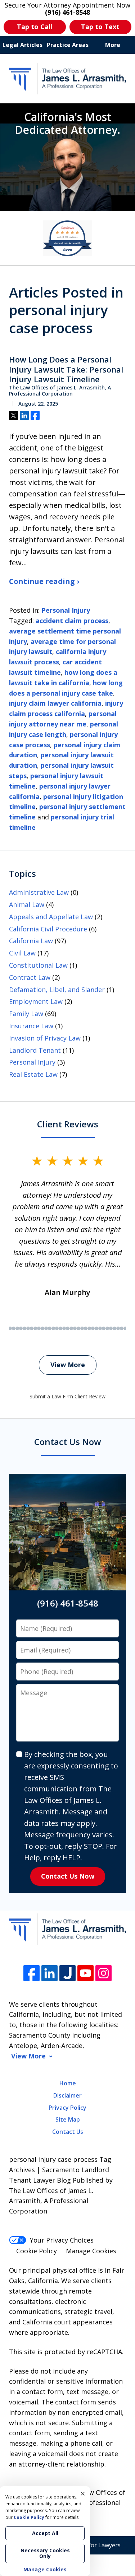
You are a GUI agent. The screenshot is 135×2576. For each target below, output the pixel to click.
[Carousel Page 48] (125, 1328)
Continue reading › (44, 581)
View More (68, 1365)
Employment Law (36, 1001)
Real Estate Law (33, 1074)
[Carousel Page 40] (96, 1328)
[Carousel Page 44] (111, 1328)
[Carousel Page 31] (64, 1328)
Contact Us (68, 2132)
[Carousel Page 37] (86, 1328)
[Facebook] (31, 1973)
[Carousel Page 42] (104, 1328)
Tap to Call (35, 27)
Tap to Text (100, 27)
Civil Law (22, 953)
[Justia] (67, 1973)
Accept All (45, 2533)
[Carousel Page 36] (82, 1328)
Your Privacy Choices (62, 2240)
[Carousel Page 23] (35, 1328)
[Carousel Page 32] (68, 1328)
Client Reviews (68, 1124)
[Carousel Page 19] (21, 1328)
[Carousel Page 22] (32, 1328)
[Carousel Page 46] (118, 1328)
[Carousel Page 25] (42, 1328)
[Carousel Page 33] (71, 1328)
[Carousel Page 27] (50, 1328)
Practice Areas (68, 45)
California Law (31, 941)
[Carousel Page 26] (46, 1328)
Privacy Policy (67, 2108)
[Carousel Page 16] (10, 1328)
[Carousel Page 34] (75, 1328)
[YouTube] (85, 1973)
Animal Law (27, 904)
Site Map (68, 2119)
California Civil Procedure (48, 929)
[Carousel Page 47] (122, 1328)
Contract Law (30, 977)
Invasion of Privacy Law (45, 1038)
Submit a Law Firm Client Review (67, 1396)
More (113, 45)
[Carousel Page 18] (17, 1328)
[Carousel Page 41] (100, 1328)
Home (68, 2083)
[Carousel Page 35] (78, 1328)
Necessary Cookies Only (45, 2553)
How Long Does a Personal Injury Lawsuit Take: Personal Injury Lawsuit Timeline (66, 370)
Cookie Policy (37, 2251)
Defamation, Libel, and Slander (57, 990)
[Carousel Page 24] (39, 1328)
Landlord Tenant (35, 1050)
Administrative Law (39, 892)
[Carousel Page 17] (14, 1328)
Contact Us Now (68, 1876)
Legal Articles (22, 45)
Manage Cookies (91, 2251)
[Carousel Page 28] (53, 1328)
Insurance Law (31, 1026)
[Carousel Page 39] (93, 1328)
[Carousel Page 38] (89, 1328)
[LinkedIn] (49, 1973)
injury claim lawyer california (55, 703)
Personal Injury (66, 610)
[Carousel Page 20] (24, 1328)
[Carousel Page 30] (60, 1328)
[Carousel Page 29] (57, 1328)
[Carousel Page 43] (107, 1328)
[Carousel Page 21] (28, 1328)
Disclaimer (67, 2095)
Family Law (26, 1014)
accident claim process (72, 621)
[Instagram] (103, 1973)
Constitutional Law (38, 965)
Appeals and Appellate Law (51, 917)
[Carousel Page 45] (114, 1328)
